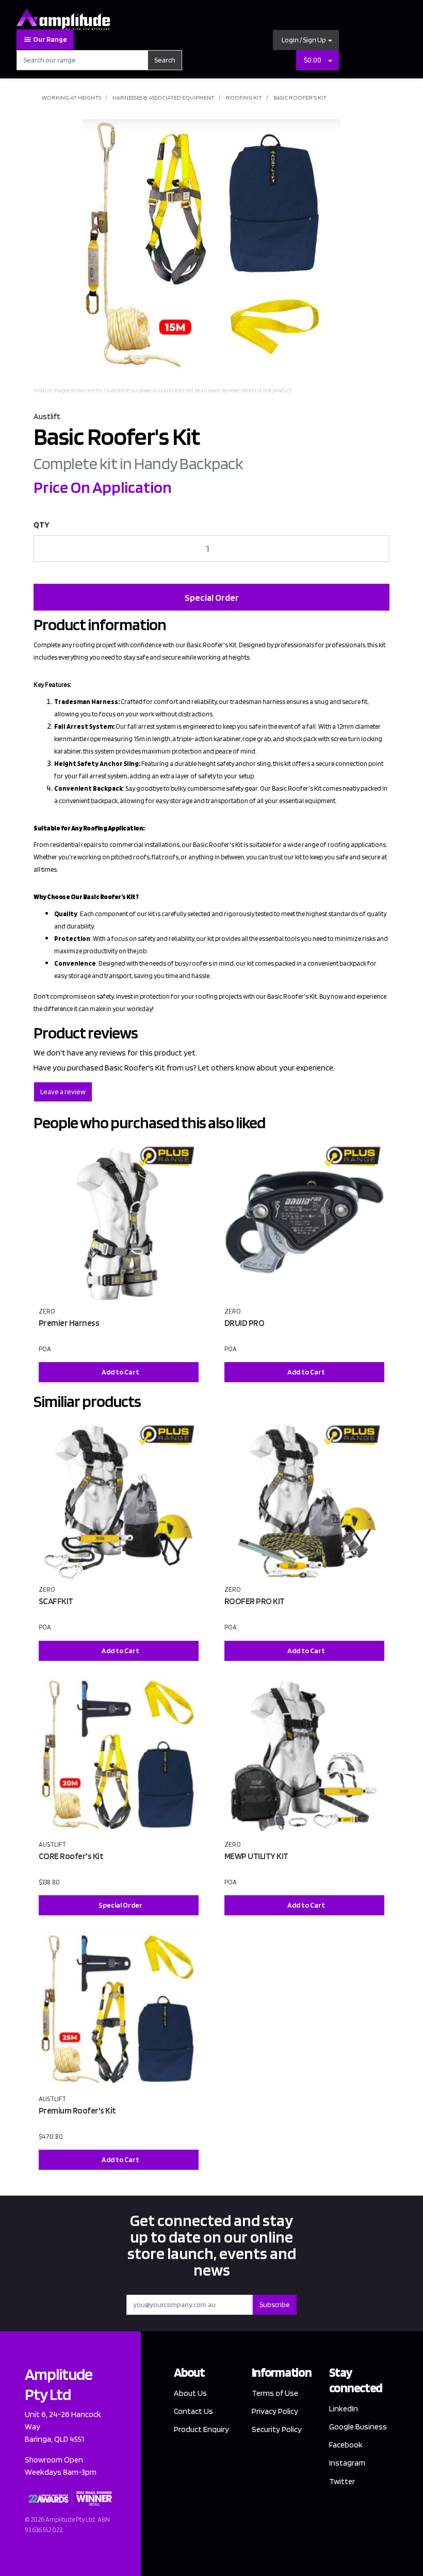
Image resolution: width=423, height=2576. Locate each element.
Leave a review (63, 1092)
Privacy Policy (275, 2411)
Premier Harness (69, 1323)
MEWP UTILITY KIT (256, 1856)
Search (165, 60)
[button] (306, 40)
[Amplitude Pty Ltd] (63, 18)
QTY (42, 525)
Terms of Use (275, 2393)
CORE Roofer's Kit (71, 1856)
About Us (190, 2393)
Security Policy (277, 2429)
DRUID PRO (245, 1323)
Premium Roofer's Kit (77, 2110)
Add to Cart (120, 1372)
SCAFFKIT (56, 1601)
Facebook (346, 2445)
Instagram (347, 2463)
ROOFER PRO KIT (255, 1601)
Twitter (342, 2481)
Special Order (212, 597)
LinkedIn (344, 2409)
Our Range (50, 39)
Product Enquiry (201, 2429)
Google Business (358, 2427)
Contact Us (193, 2411)
